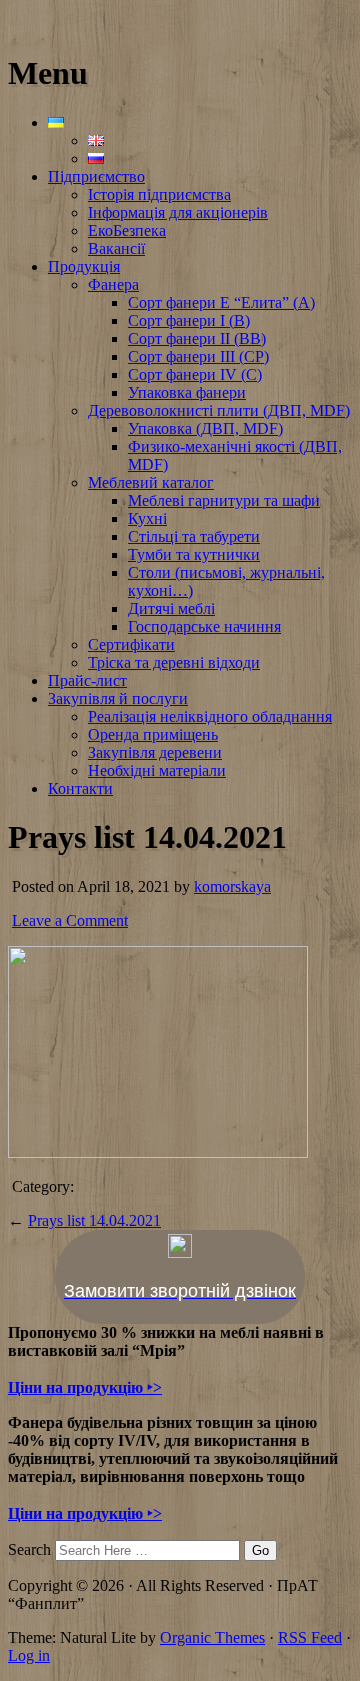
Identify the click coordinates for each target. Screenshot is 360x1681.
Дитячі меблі (171, 608)
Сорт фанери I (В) (189, 320)
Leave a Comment (70, 920)
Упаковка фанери (187, 392)
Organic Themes (212, 1637)
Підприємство (96, 176)
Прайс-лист (87, 680)
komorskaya (232, 886)
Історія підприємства (159, 194)
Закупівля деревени (155, 752)
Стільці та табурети (194, 536)
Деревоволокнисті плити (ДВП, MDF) (219, 410)
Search (29, 1549)
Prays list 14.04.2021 (94, 1220)
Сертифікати (131, 644)
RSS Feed (310, 1637)
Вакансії (116, 248)
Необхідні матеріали (157, 770)
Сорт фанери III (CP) (198, 356)
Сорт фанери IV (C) (195, 374)
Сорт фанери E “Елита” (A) (221, 302)
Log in (29, 1655)
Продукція (84, 266)
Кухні (147, 518)
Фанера (113, 284)
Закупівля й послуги (118, 698)
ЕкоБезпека (127, 230)
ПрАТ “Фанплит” (68, 24)
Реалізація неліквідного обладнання (210, 716)
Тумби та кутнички (194, 554)
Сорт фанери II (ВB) (197, 338)
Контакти (80, 788)
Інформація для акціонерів (178, 212)
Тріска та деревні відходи (174, 662)
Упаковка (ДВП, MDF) (205, 428)
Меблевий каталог (151, 482)
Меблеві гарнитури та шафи (224, 500)
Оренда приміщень (153, 734)
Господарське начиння (204, 626)
